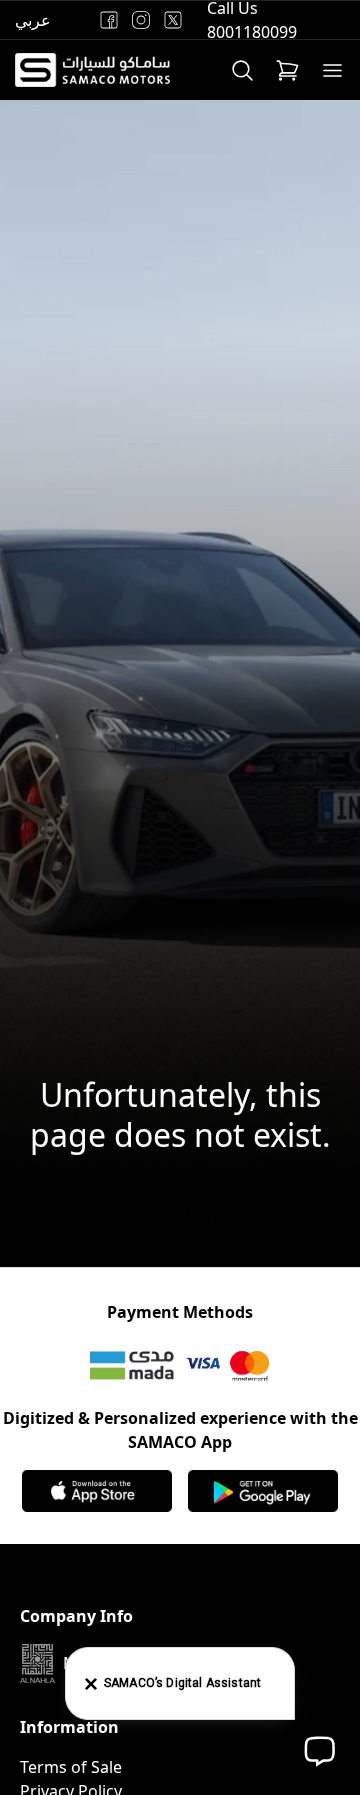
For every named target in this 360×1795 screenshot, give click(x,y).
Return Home (180, 1215)
